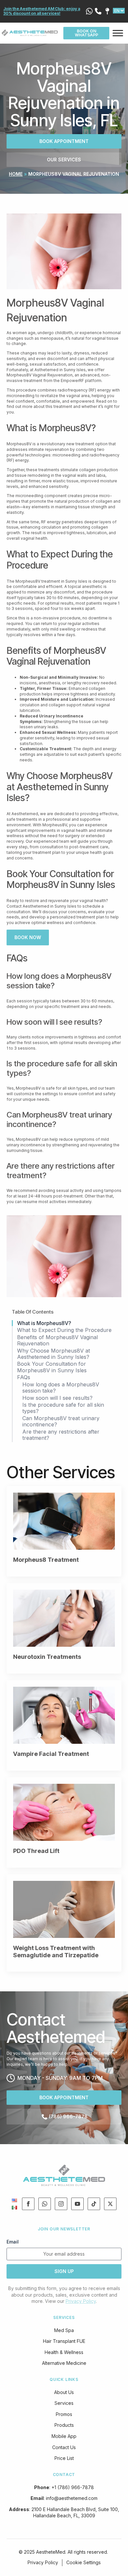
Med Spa (64, 2330)
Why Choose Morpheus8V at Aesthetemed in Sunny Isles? (53, 1354)
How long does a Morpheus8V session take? (61, 1388)
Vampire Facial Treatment (51, 1754)
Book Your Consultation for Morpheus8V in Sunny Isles (52, 1367)
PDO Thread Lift (36, 1851)
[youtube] (77, 2204)
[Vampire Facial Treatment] (64, 1715)
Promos (64, 2414)
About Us (64, 2392)
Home (16, 174)
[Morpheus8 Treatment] (64, 1521)
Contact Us (64, 2447)
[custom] (45, 2204)
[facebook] (28, 2204)
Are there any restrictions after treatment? (61, 1435)
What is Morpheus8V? (44, 1323)
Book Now (28, 937)
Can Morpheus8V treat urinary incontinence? (61, 1421)
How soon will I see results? (57, 1398)
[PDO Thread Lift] (64, 1812)
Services (64, 2403)
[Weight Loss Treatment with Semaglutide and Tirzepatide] (64, 1909)
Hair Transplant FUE (64, 2341)
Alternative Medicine (64, 2363)
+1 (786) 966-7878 (73, 2487)
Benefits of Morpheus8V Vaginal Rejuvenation (57, 1340)
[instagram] (61, 2204)
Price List (64, 2458)
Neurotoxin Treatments (47, 1657)
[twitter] (110, 2204)
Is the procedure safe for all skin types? (63, 1408)
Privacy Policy (81, 2301)
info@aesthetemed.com (72, 2498)
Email (13, 2242)
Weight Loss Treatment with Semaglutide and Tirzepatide (56, 1952)
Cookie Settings (84, 2562)
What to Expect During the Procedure (64, 1330)
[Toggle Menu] (118, 33)
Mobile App (64, 2436)
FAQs (24, 1377)
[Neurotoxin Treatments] (64, 1618)
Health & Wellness (64, 2352)
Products (64, 2425)
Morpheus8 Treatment (46, 1560)
